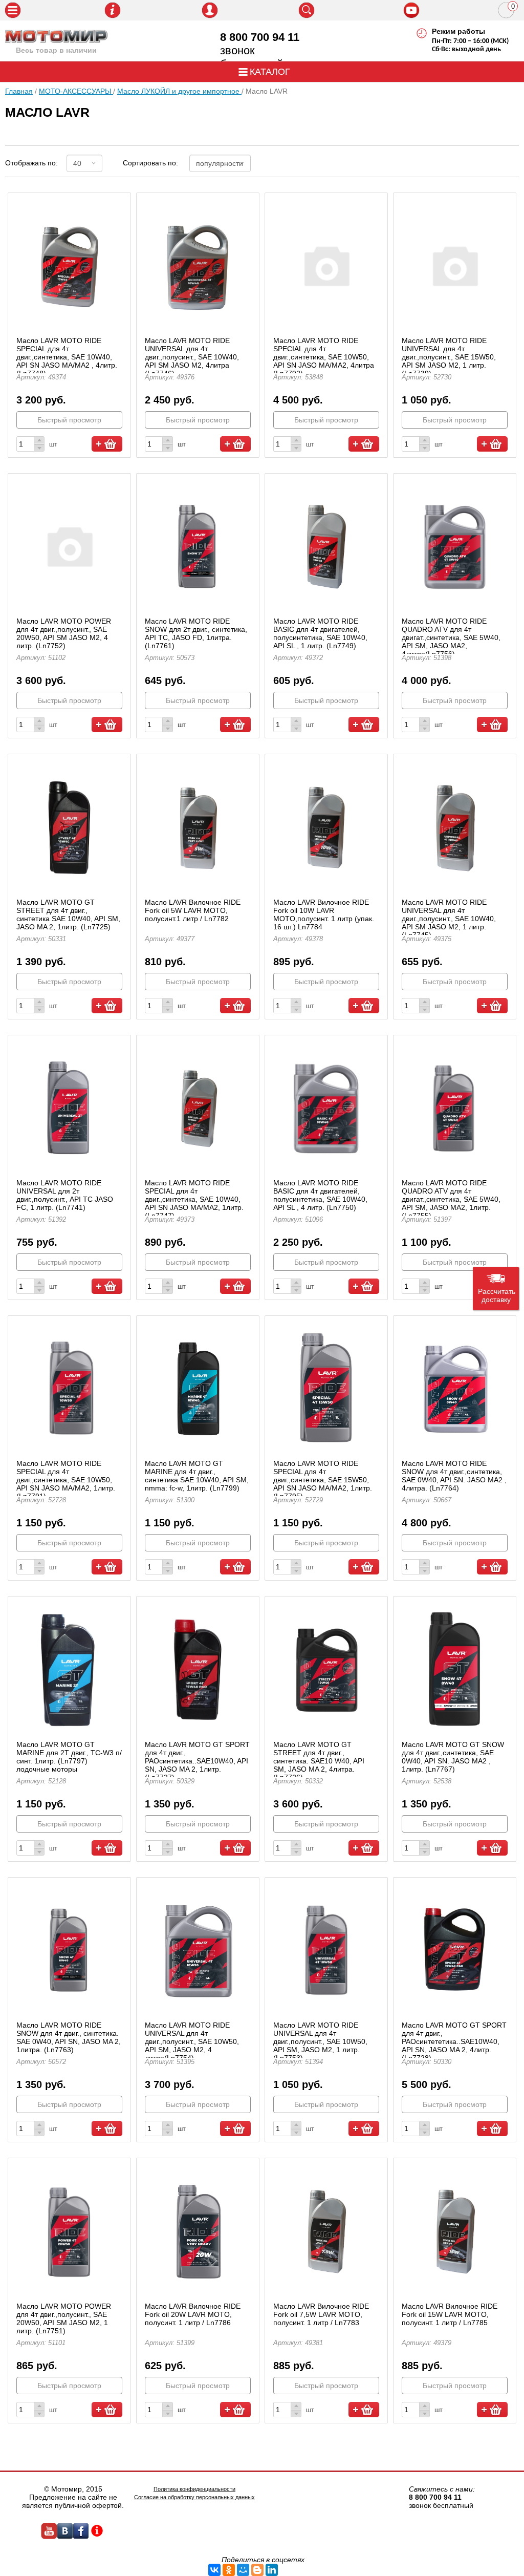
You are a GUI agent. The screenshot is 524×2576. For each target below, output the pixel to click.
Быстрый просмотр (69, 420)
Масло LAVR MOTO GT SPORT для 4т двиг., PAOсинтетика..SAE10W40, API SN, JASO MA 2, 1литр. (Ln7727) (197, 1761)
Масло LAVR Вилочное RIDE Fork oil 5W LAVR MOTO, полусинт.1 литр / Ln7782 (193, 910)
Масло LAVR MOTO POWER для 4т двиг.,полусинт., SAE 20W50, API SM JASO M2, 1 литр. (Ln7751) (64, 2318)
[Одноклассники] (229, 2570)
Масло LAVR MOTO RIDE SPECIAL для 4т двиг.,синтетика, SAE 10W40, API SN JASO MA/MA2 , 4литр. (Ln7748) (67, 357)
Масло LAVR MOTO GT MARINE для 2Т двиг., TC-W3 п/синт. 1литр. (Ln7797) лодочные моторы (69, 1757)
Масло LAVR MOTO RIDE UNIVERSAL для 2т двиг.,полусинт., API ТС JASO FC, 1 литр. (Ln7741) (65, 1195)
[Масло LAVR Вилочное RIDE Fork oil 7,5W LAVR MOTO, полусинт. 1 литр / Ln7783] (326, 2230)
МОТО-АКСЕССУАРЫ (76, 91)
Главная (19, 91)
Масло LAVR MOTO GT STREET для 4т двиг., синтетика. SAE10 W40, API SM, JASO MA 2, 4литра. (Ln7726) (319, 1761)
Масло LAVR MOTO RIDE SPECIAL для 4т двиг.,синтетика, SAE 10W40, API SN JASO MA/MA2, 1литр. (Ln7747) (194, 1199)
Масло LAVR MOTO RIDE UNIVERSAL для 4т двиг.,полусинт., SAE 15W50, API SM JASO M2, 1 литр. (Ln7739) (449, 357)
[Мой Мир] (243, 2570)
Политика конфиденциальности (194, 2489)
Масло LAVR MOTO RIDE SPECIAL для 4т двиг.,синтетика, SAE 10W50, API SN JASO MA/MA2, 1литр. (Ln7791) (66, 1480)
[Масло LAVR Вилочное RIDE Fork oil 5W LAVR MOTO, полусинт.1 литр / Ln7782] (198, 826)
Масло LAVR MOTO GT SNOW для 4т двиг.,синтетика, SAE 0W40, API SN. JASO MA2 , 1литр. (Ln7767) (453, 1757)
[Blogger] (257, 2570)
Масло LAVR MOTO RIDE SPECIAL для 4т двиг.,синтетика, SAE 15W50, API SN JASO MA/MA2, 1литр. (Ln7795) (323, 1480)
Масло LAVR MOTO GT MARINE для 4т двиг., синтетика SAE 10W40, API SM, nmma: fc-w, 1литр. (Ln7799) (197, 1476)
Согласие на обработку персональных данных (194, 2497)
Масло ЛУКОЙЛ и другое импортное (179, 91)
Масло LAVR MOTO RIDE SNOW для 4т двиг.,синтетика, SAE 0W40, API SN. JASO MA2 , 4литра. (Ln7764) (454, 1476)
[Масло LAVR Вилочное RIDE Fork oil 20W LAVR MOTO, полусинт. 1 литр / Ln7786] (198, 2230)
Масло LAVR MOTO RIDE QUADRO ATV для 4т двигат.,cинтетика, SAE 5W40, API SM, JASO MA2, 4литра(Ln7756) (451, 637)
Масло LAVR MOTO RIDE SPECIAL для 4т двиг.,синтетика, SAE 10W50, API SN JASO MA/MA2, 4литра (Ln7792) (324, 357)
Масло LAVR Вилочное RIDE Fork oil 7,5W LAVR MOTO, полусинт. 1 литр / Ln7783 (321, 2314)
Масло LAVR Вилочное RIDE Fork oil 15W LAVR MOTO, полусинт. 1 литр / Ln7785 (450, 2314)
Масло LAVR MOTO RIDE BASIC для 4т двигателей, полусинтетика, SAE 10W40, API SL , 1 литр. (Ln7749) (320, 633)
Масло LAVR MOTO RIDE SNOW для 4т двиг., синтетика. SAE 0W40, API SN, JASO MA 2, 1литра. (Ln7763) (69, 2037)
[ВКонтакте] (214, 2570)
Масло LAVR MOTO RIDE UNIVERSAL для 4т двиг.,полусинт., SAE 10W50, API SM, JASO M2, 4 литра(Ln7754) (192, 2041)
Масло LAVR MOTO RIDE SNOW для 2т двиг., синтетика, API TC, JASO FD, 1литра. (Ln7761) (196, 633)
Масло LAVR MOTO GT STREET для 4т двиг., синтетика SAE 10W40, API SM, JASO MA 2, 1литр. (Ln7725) (68, 914)
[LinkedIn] (272, 2570)
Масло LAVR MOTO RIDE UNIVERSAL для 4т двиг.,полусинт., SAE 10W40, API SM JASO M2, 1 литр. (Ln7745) (449, 919)
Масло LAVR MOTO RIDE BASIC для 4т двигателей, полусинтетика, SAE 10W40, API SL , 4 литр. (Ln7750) (320, 1195)
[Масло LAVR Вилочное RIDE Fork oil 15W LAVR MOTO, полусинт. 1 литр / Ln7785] (455, 2230)
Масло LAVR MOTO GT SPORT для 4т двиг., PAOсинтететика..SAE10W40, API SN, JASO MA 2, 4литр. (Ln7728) (454, 2041)
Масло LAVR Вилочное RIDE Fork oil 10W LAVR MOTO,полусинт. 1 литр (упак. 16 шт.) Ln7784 (324, 914)
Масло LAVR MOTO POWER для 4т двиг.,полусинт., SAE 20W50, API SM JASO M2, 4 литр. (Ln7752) (64, 633)
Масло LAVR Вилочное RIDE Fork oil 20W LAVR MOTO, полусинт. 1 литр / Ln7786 (193, 2314)
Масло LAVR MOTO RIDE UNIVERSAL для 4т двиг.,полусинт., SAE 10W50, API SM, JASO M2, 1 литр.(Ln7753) (320, 2041)
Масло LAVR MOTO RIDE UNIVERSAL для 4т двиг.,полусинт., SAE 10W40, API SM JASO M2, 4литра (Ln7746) (192, 357)
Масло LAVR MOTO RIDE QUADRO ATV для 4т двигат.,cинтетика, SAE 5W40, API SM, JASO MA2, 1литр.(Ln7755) (451, 1199)
